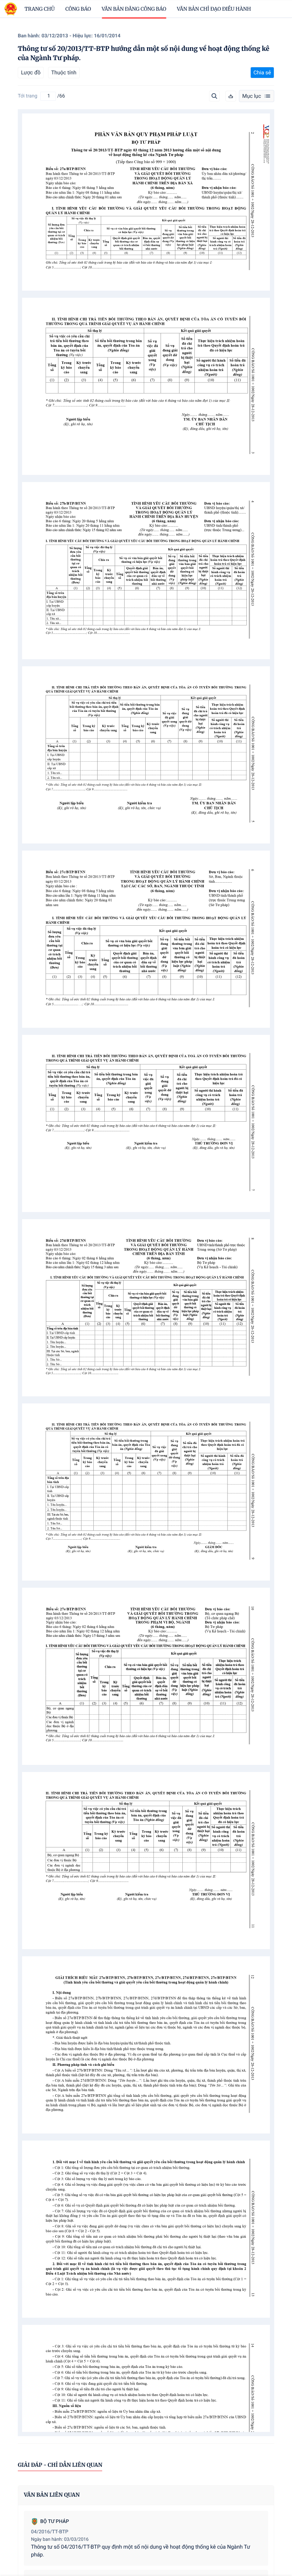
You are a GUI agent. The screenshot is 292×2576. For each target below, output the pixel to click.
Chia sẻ (262, 73)
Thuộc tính (64, 73)
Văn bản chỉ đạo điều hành (214, 9)
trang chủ (40, 9)
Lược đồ (31, 73)
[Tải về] (231, 96)
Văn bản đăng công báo (134, 9)
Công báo (78, 9)
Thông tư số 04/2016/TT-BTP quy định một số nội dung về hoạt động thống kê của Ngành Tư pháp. (141, 2551)
